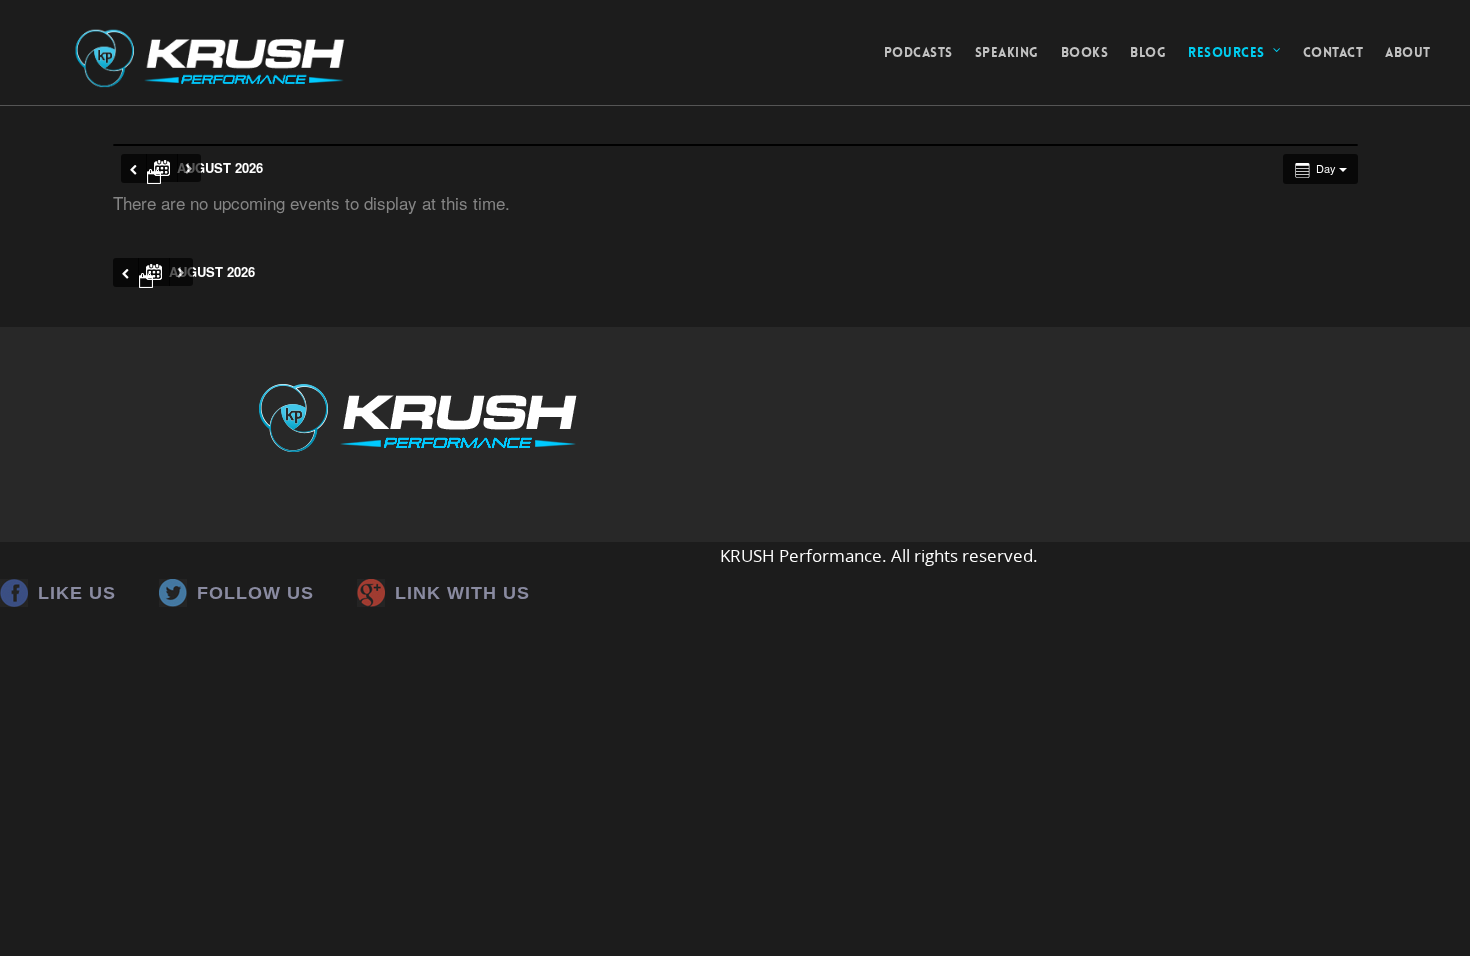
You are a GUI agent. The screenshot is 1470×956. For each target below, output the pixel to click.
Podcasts (918, 52)
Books (1085, 52)
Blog (1148, 52)
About (1408, 52)
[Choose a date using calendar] (162, 168)
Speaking (1007, 52)
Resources (1226, 52)
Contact (1333, 52)
